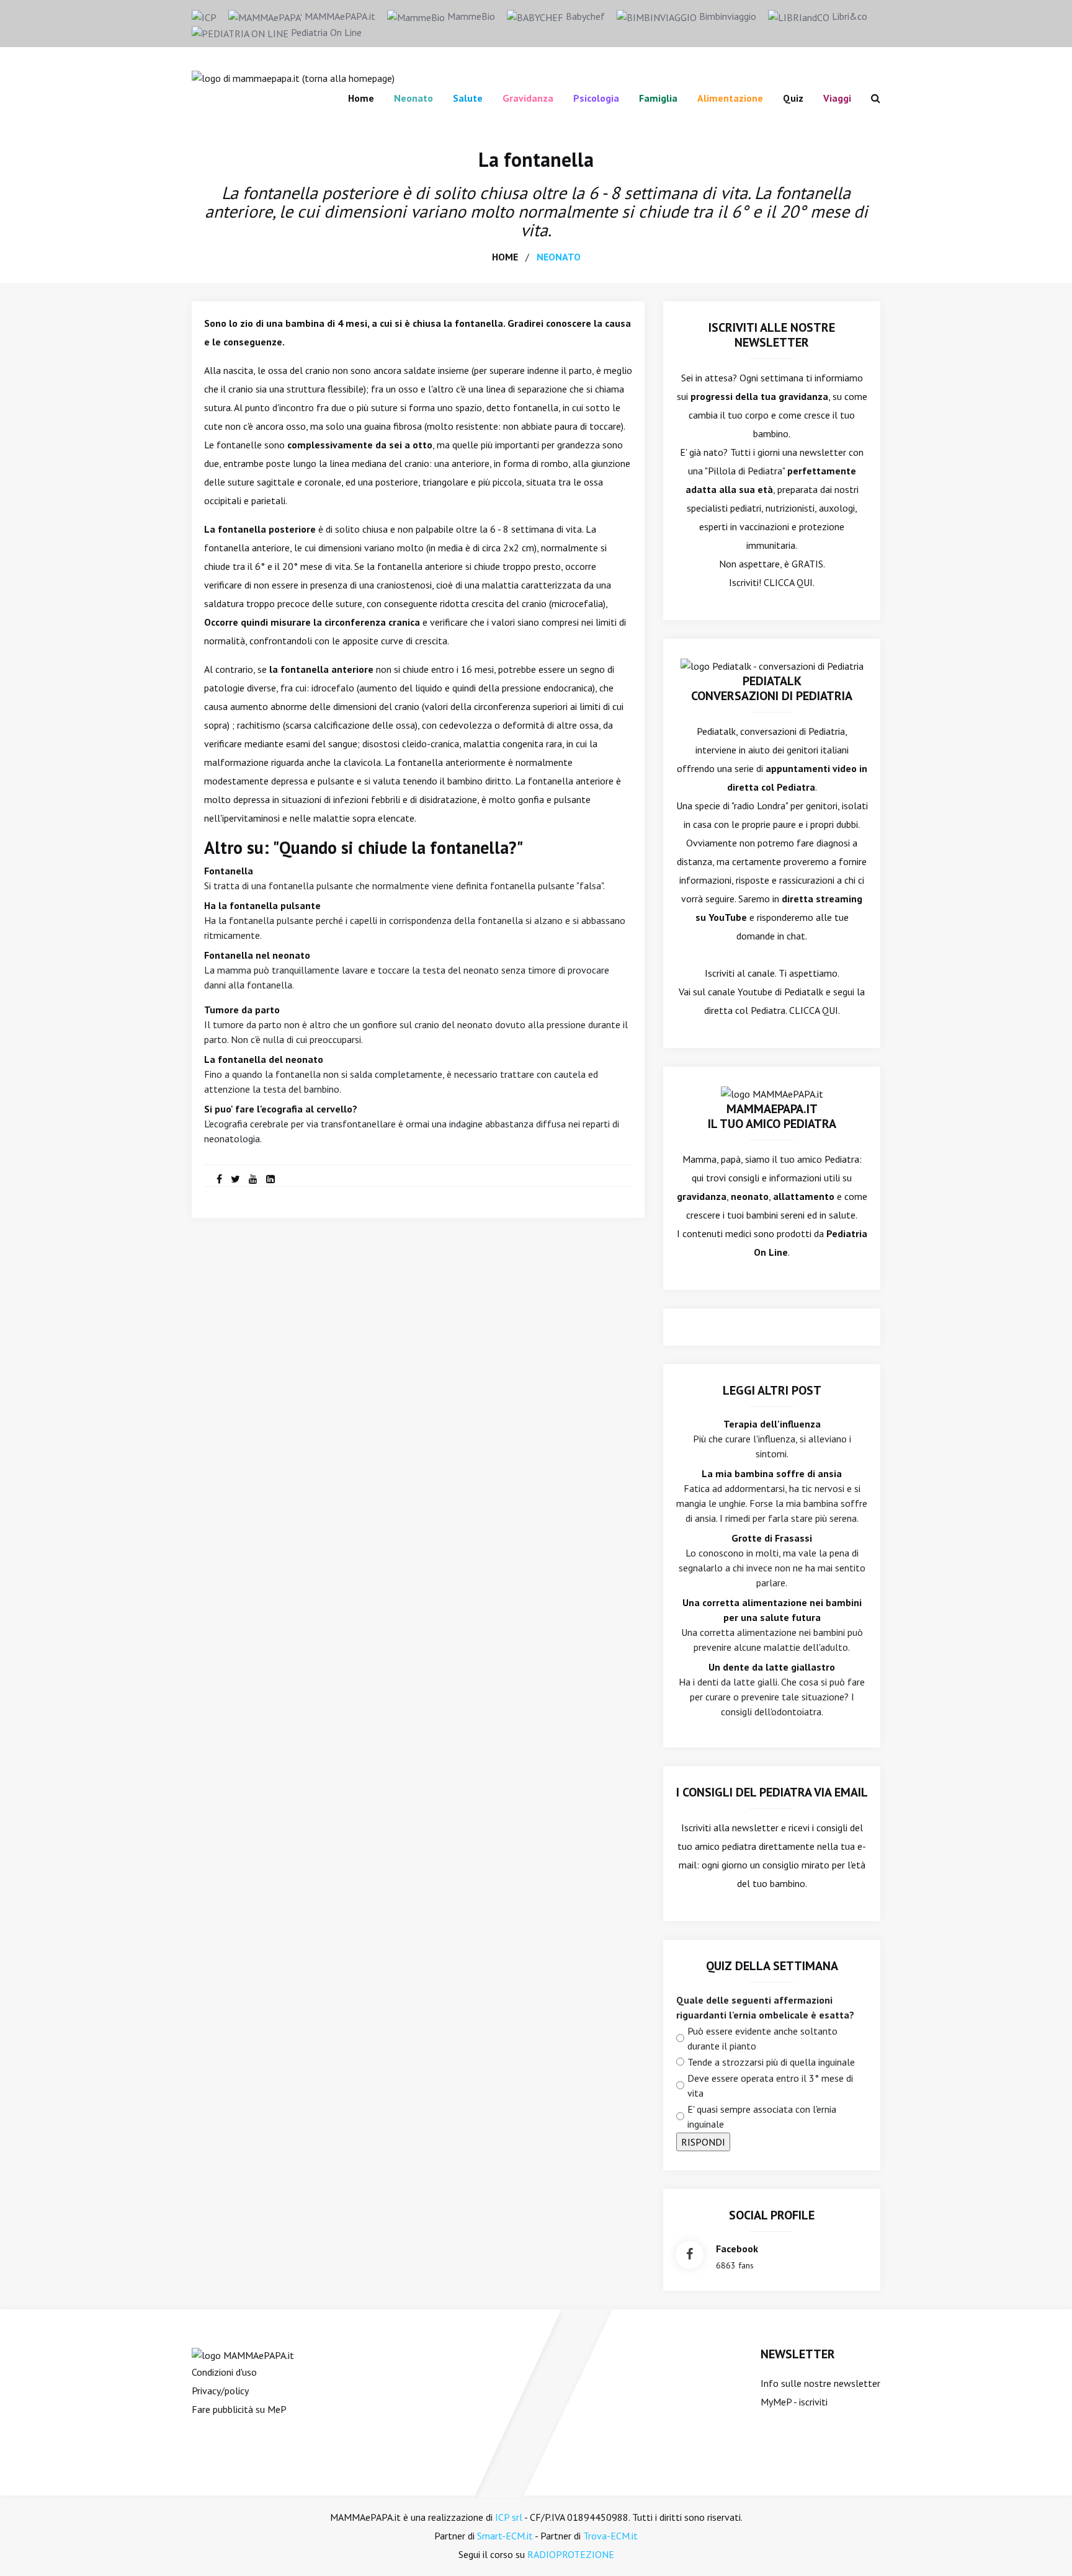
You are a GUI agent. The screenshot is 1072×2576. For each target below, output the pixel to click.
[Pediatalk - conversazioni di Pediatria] (772, 665)
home (505, 257)
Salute (468, 98)
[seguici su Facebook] (690, 2255)
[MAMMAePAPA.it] (243, 2354)
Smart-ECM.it (505, 2536)
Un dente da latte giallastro (772, 1667)
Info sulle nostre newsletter (820, 2383)
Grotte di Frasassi (772, 1538)
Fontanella (229, 871)
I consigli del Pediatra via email (772, 1792)
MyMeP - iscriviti (794, 2402)
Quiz (793, 98)
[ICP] (204, 16)
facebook (737, 2249)
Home (361, 98)
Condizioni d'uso (224, 2372)
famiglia (658, 98)
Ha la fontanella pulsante (262, 905)
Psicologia (596, 98)
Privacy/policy (220, 2391)
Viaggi (837, 98)
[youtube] (253, 1179)
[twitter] (235, 1179)
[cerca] (871, 98)
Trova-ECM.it (610, 2536)
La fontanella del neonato (264, 1059)
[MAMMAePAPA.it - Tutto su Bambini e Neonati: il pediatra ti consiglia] (293, 77)
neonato (559, 257)
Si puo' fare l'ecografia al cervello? (281, 1109)
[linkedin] (270, 1179)
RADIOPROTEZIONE (571, 2554)
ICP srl (509, 2517)
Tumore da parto (242, 1010)
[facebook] (219, 1179)
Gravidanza (528, 98)
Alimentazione (730, 98)
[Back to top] (1043, 2547)
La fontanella (536, 159)
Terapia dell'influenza (772, 1424)
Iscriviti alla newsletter (730, 1828)
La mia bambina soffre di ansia (772, 1473)
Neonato (413, 98)
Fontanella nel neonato (257, 955)
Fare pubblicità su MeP (239, 2409)
